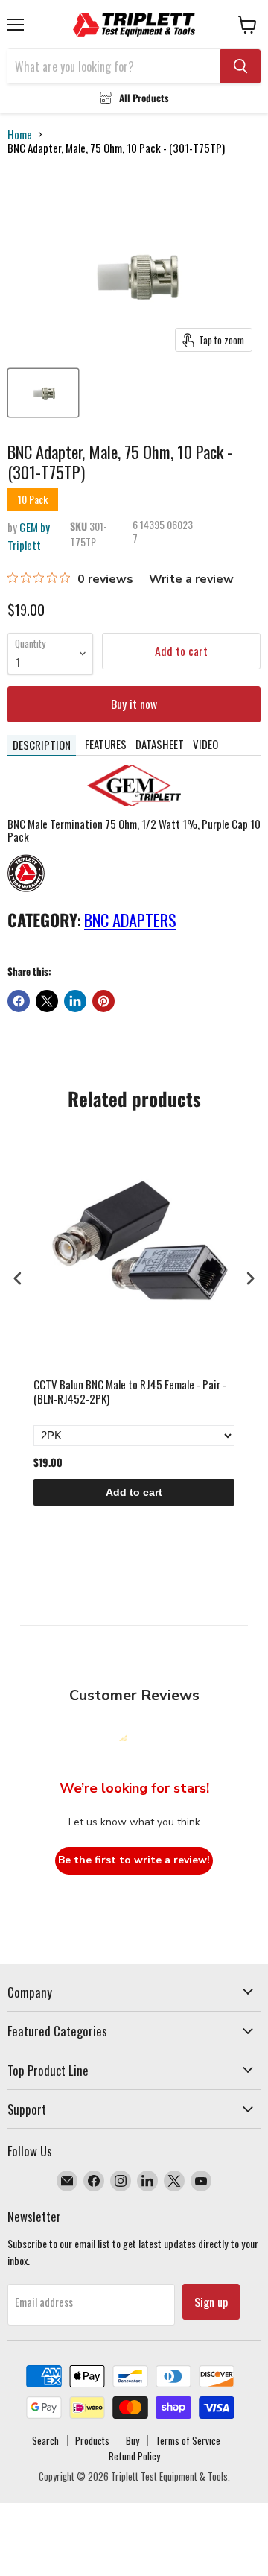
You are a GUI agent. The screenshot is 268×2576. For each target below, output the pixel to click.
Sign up (211, 2302)
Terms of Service (188, 2440)
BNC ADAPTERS (130, 920)
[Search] (240, 66)
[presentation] (18, 1278)
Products (92, 2440)
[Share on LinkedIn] (75, 1001)
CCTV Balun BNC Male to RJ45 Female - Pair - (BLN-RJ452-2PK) (130, 1392)
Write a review (191, 579)
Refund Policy (134, 2456)
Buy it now (134, 704)
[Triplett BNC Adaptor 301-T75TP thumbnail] (43, 393)
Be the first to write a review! (134, 1860)
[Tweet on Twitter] (47, 1001)
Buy (133, 2440)
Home (20, 135)
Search (45, 2440)
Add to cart (134, 1492)
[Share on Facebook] (19, 1001)
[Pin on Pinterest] (103, 1001)
